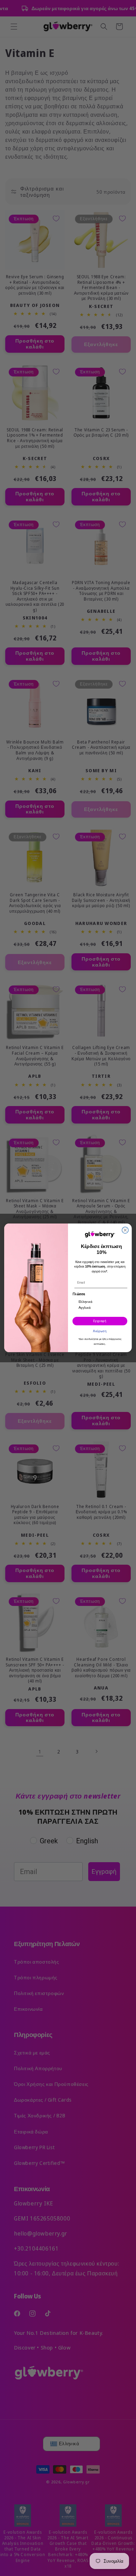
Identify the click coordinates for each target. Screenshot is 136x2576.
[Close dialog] (125, 1230)
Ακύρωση (100, 1331)
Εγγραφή (100, 1321)
